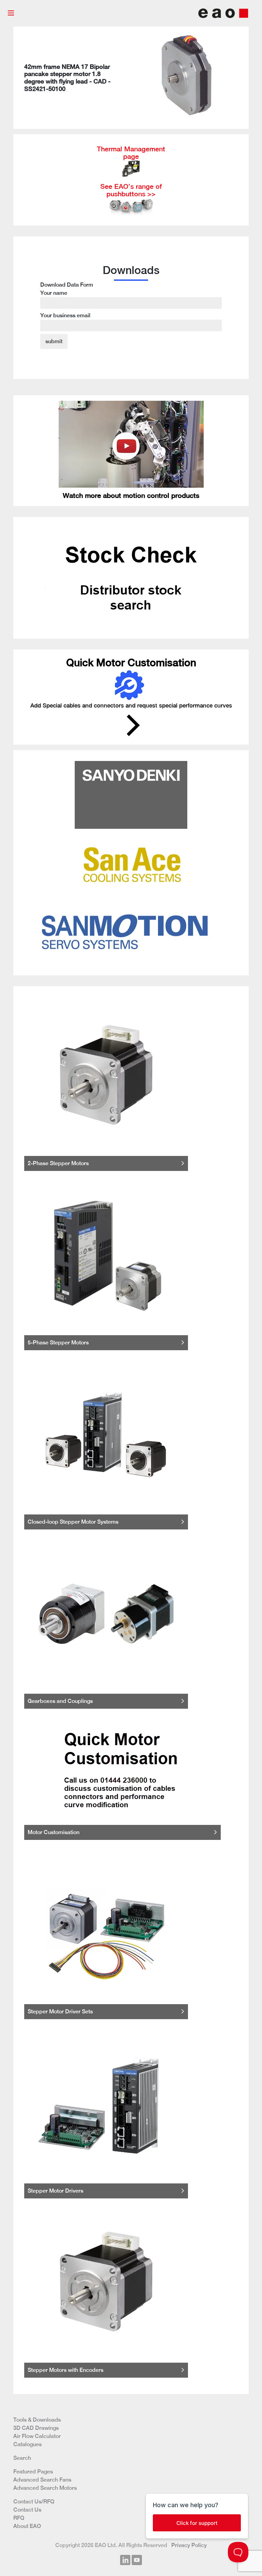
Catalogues (27, 2444)
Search (22, 2458)
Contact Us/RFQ (34, 2502)
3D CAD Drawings (36, 2428)
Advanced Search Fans (42, 2480)
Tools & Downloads (37, 2420)
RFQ (19, 2518)
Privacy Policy (189, 2545)
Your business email (65, 315)
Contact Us (27, 2510)
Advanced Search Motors (45, 2488)
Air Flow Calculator (37, 2436)
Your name (54, 293)
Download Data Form (67, 300)
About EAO (27, 2526)
